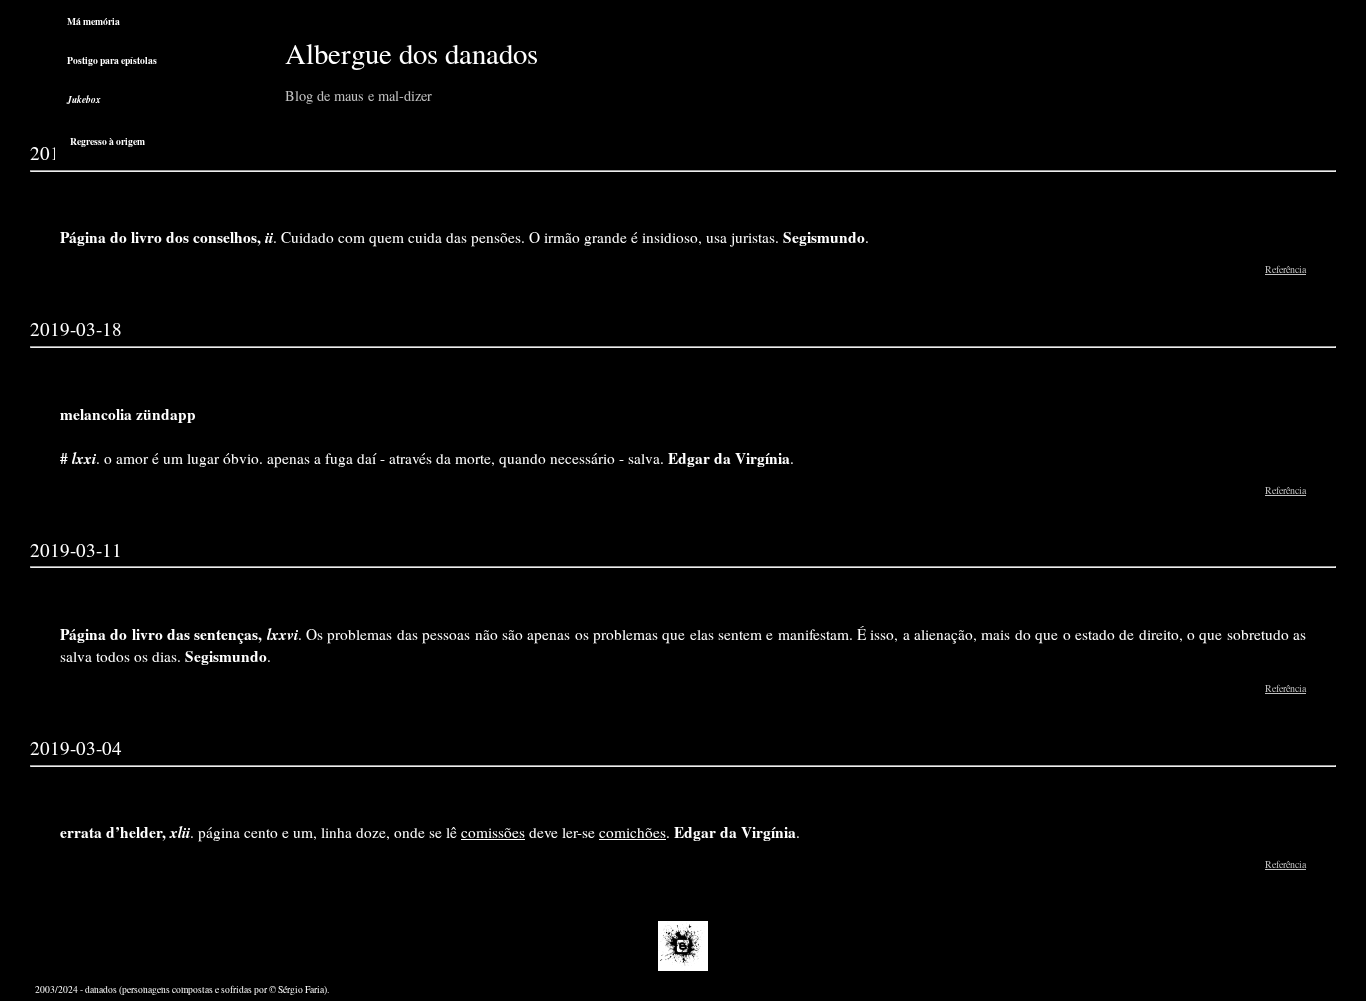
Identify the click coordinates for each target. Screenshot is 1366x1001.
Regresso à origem (107, 141)
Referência (1285, 269)
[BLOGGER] (683, 967)
